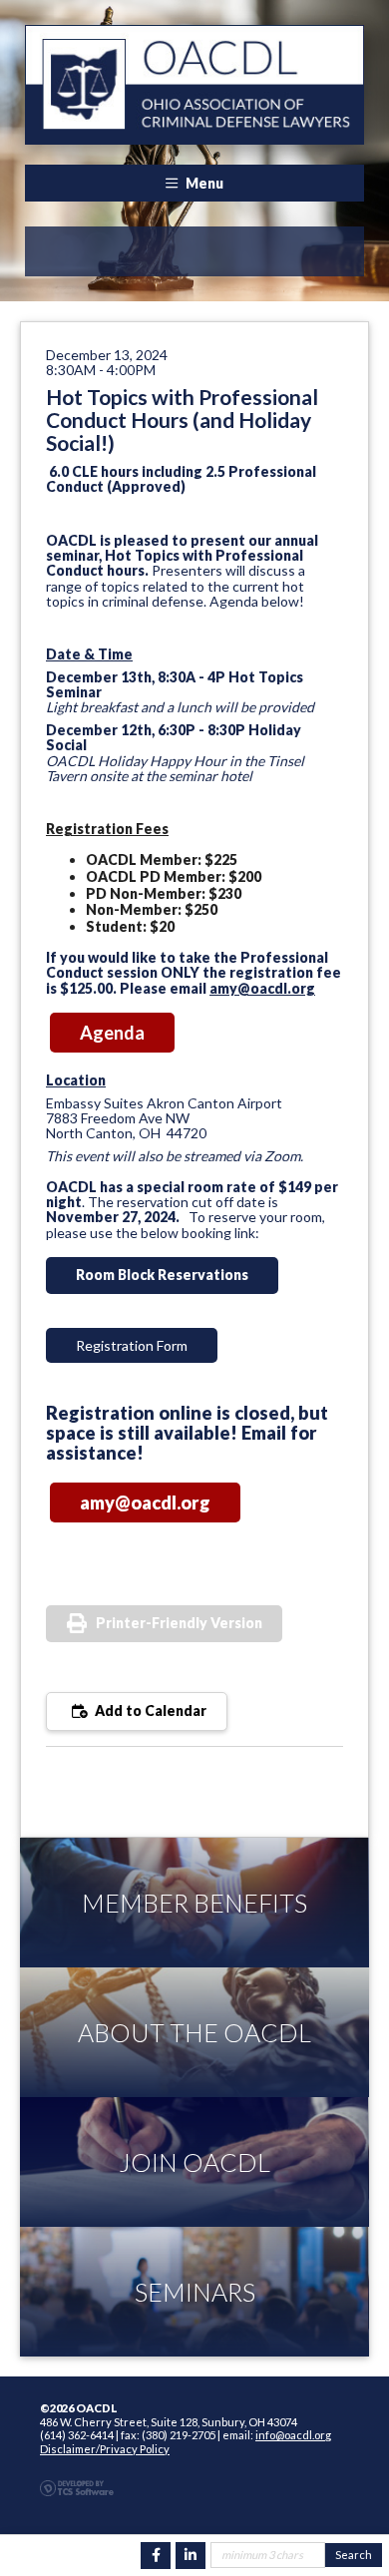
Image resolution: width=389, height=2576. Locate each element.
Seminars (195, 2292)
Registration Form (132, 1345)
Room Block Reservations (162, 1275)
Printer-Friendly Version (179, 1623)
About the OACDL (194, 2032)
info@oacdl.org (293, 2435)
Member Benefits (194, 1903)
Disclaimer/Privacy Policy (105, 2449)
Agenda (112, 1033)
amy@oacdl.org (262, 988)
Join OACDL (194, 2162)
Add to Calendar (149, 1711)
